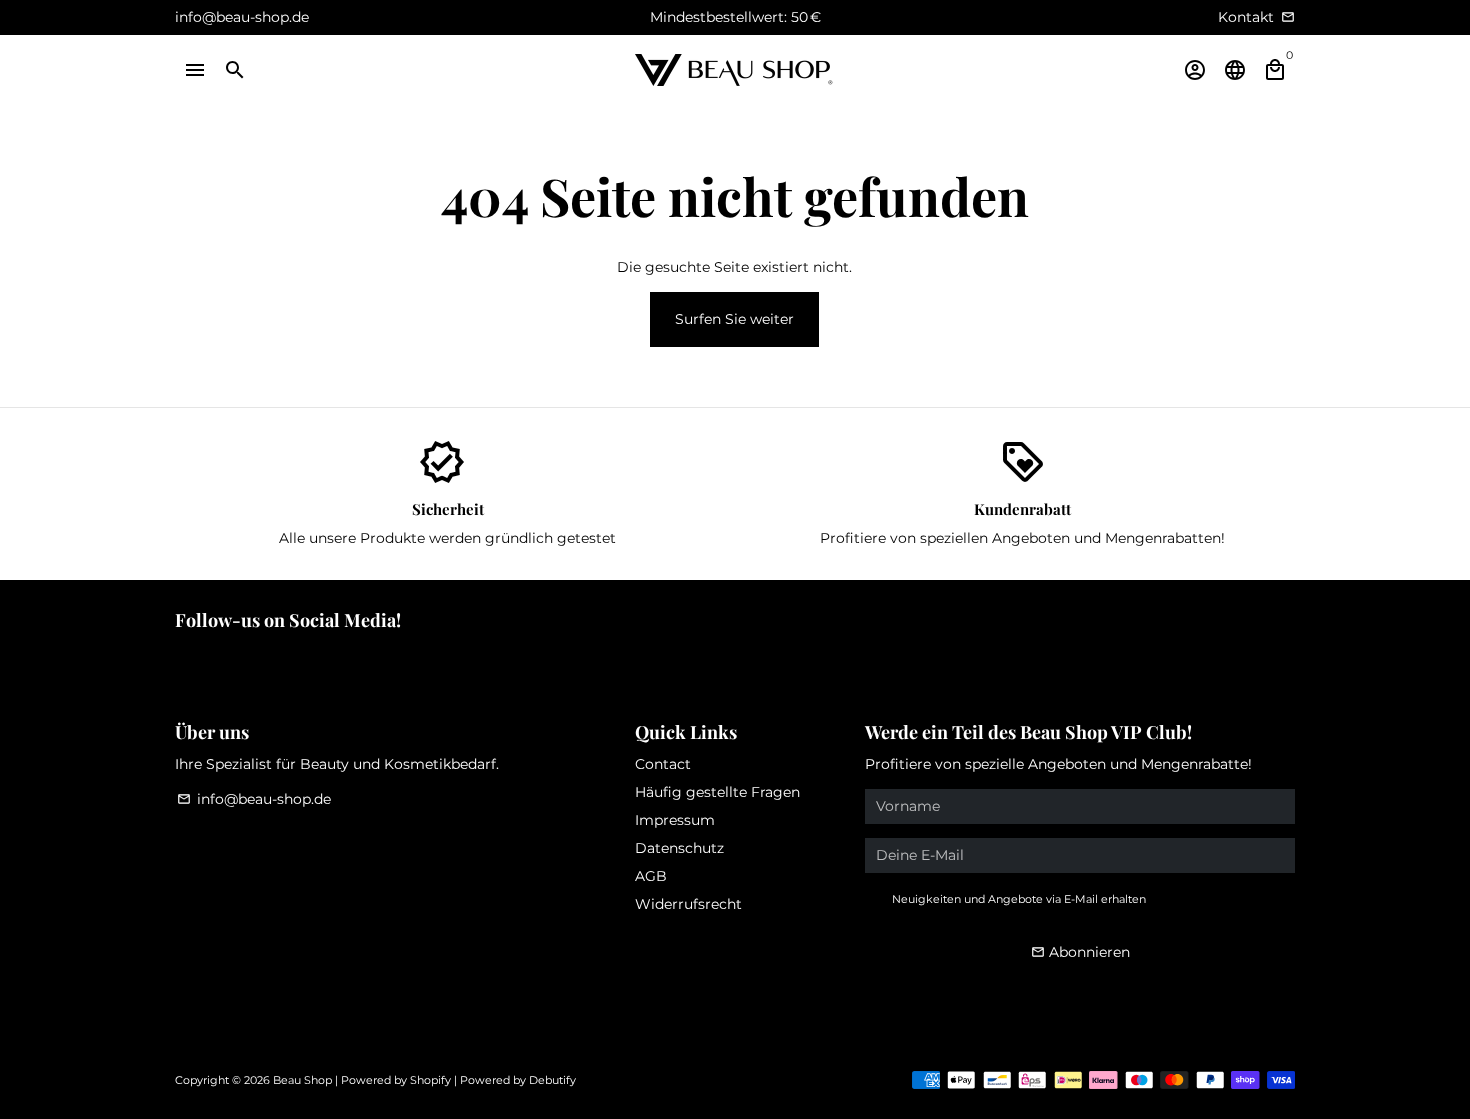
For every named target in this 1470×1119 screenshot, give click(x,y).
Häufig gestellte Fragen (717, 792)
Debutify (552, 1080)
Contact (663, 764)
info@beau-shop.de (254, 799)
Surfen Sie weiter (734, 319)
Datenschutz (679, 848)
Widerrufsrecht (688, 904)
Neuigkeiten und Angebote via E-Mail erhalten (1019, 899)
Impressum (675, 820)
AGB (651, 876)
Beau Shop (302, 1080)
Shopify (430, 1080)
